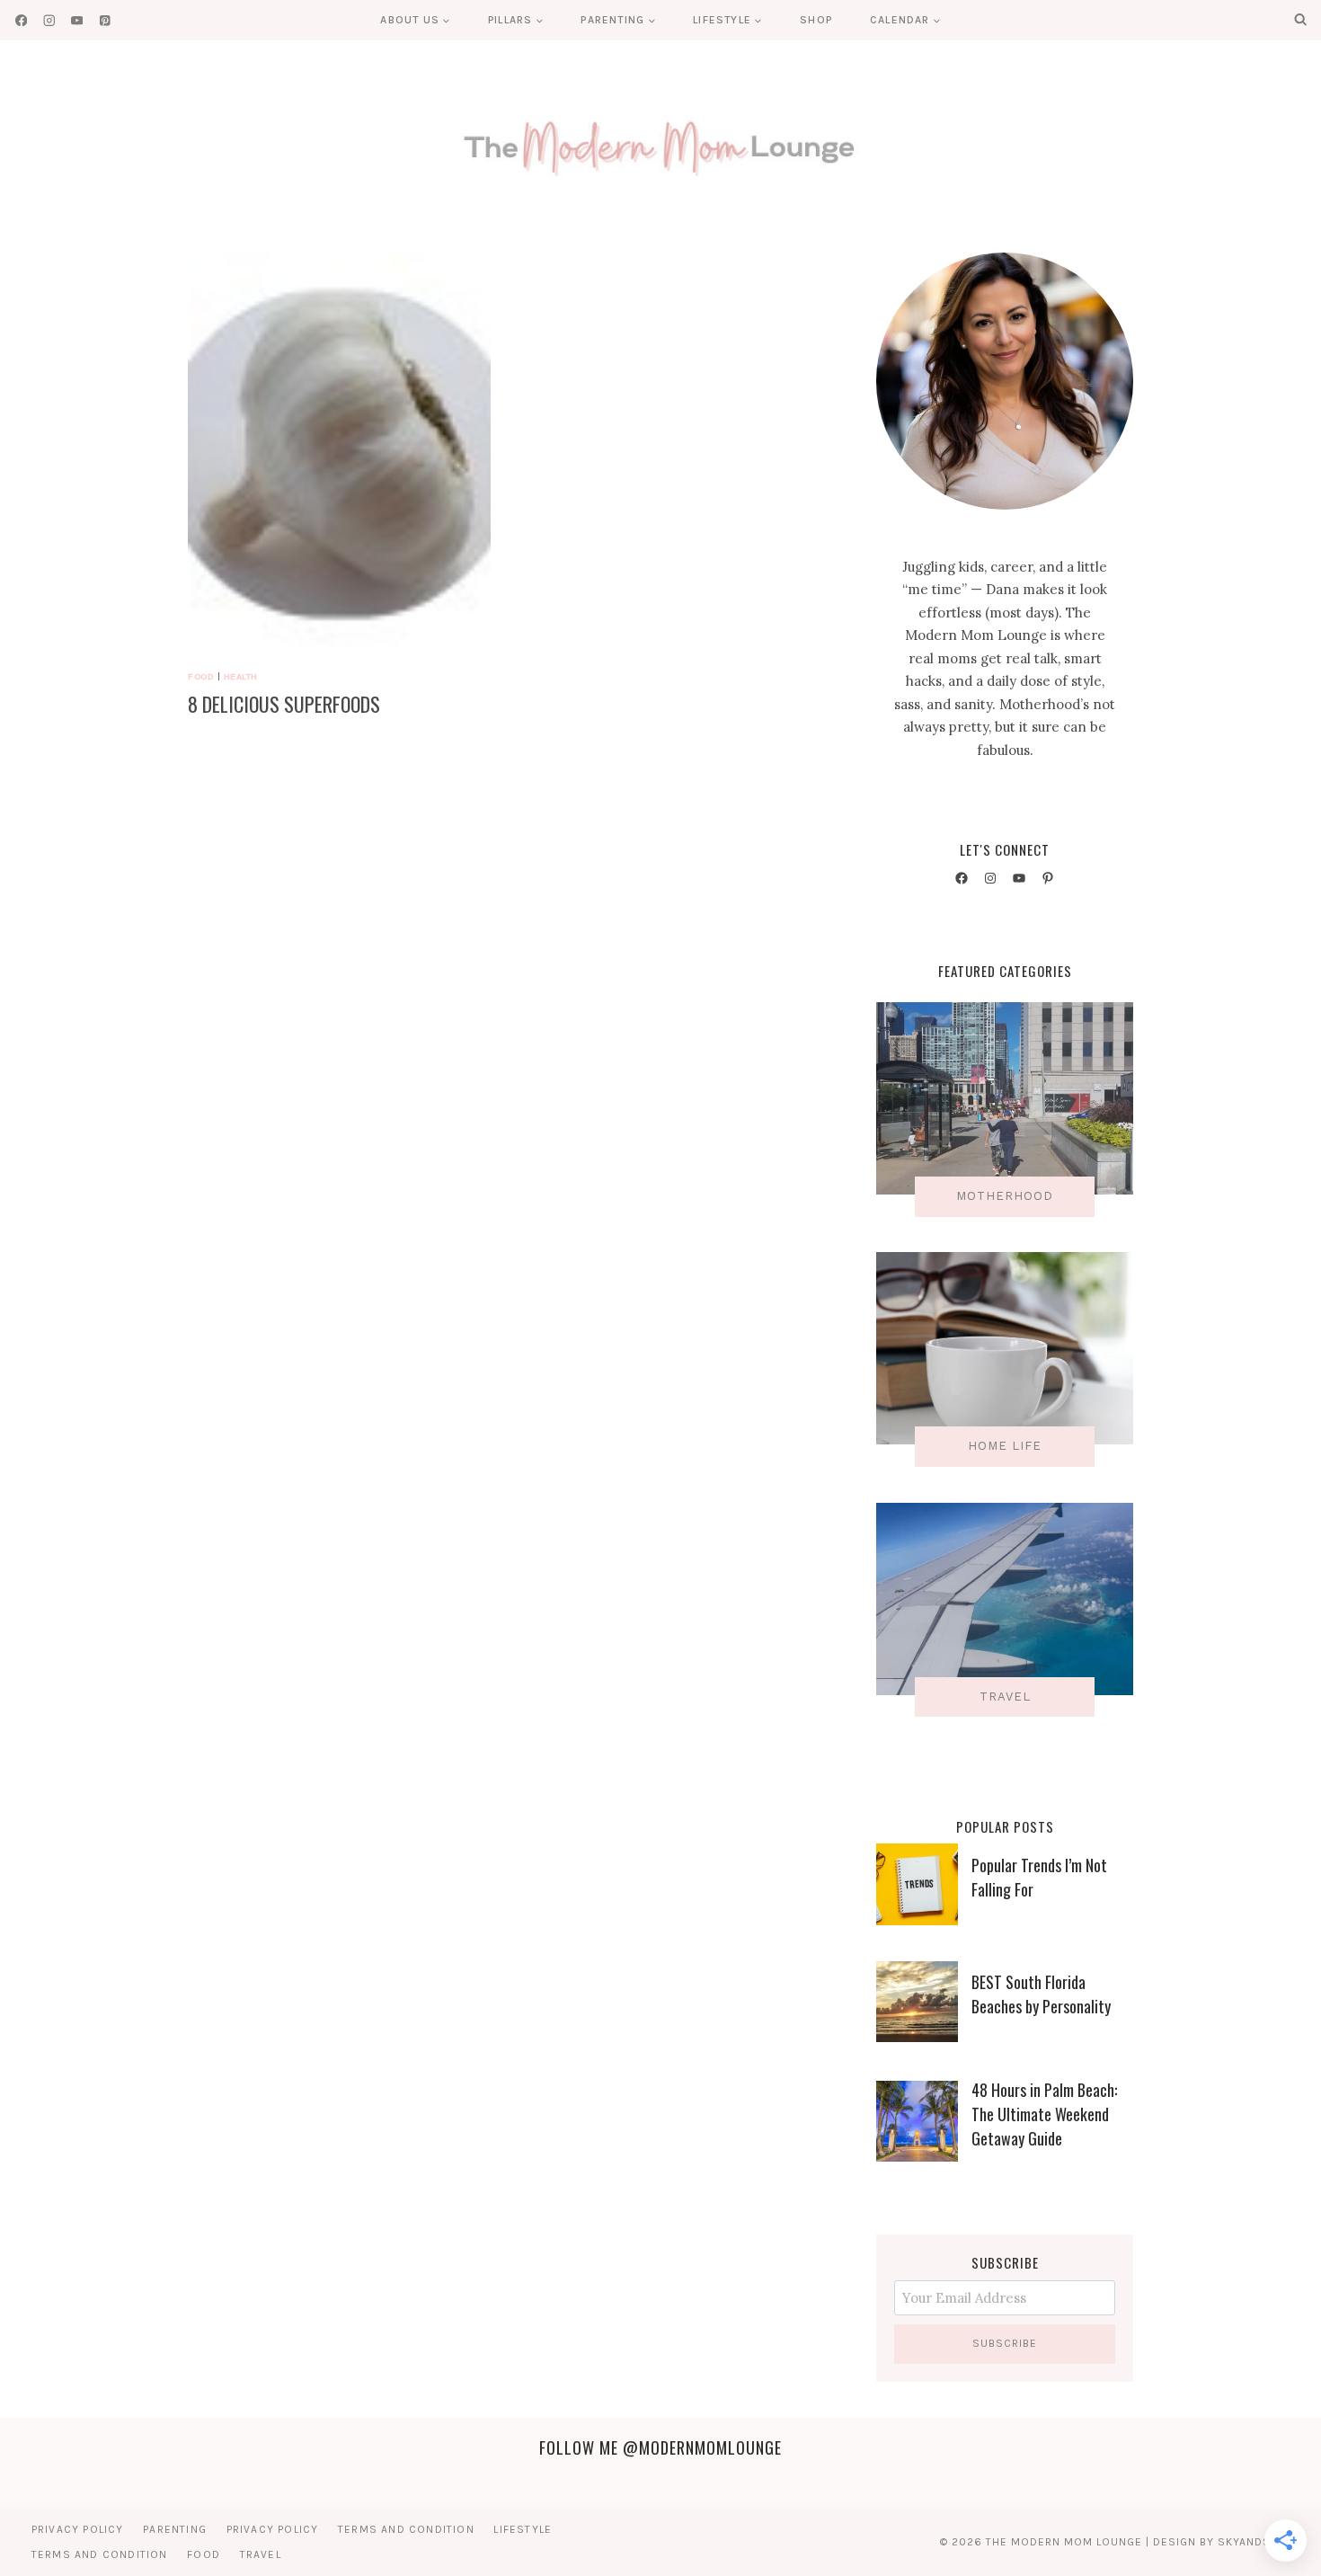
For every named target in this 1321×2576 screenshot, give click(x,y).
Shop (816, 20)
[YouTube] (77, 20)
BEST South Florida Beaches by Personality (1041, 1994)
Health (241, 676)
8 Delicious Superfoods (284, 704)
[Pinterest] (105, 20)
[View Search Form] (1300, 20)
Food (201, 676)
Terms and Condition (406, 2529)
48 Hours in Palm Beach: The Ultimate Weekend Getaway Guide (1044, 2114)
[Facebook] (21, 20)
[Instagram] (49, 20)
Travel (261, 2554)
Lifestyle (523, 2529)
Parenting (175, 2529)
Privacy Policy (78, 2529)
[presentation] (339, 454)
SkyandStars (1259, 2542)
